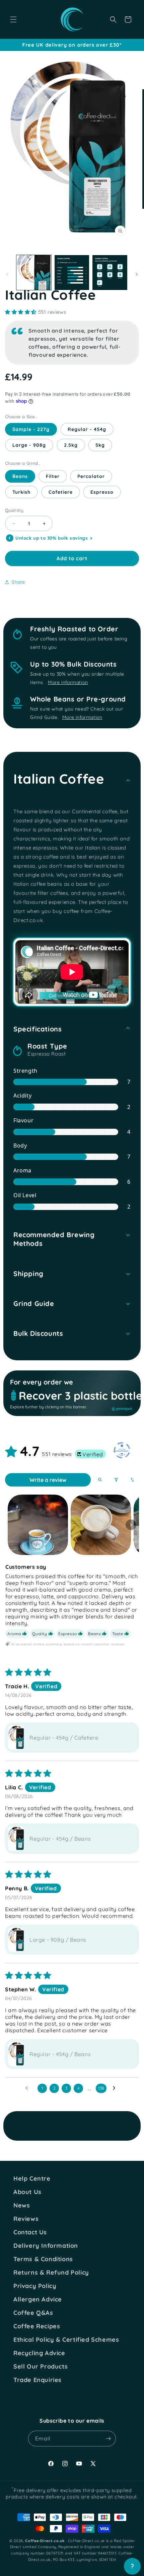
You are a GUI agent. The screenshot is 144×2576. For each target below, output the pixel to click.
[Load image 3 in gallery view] (110, 273)
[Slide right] (137, 274)
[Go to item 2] (101, 1525)
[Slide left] (7, 274)
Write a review (48, 1480)
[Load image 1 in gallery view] (34, 273)
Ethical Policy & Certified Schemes (66, 2340)
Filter (53, 476)
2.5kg (71, 445)
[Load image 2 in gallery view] (72, 273)
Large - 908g (29, 445)
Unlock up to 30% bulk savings (52, 538)
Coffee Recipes (37, 2326)
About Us (27, 2192)
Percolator (91, 476)
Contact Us (30, 2232)
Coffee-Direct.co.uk (45, 2541)
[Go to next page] (116, 2088)
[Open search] (100, 1480)
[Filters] (116, 1480)
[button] (13, 19)
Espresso (102, 492)
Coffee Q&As (33, 2313)
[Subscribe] (108, 2439)
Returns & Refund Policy (51, 2273)
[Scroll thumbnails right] (131, 1525)
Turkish (21, 492)
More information (68, 682)
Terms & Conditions (43, 2259)
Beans (20, 476)
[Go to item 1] (38, 1525)
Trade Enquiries (38, 2380)
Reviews (26, 2219)
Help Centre (32, 2179)
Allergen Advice (38, 2299)
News (22, 2205)
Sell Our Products (41, 2367)
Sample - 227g (31, 429)
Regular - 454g (87, 429)
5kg (100, 445)
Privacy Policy (35, 2286)
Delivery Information (46, 2246)
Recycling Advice (39, 2353)
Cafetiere (61, 492)
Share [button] (18, 582)
